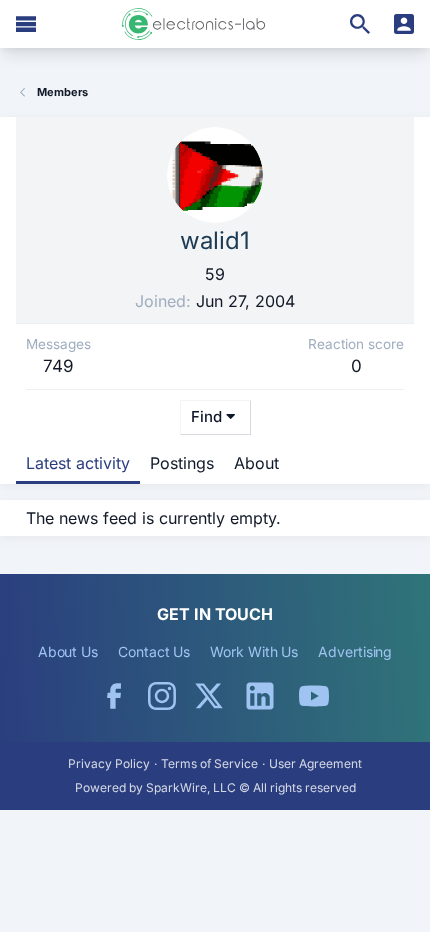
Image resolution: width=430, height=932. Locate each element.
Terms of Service (209, 763)
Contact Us (154, 651)
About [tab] (256, 463)
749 (58, 366)
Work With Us (254, 651)
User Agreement (315, 763)
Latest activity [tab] (78, 463)
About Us (68, 651)
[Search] (360, 24)
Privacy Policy (109, 763)
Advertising (355, 651)
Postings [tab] (182, 463)
